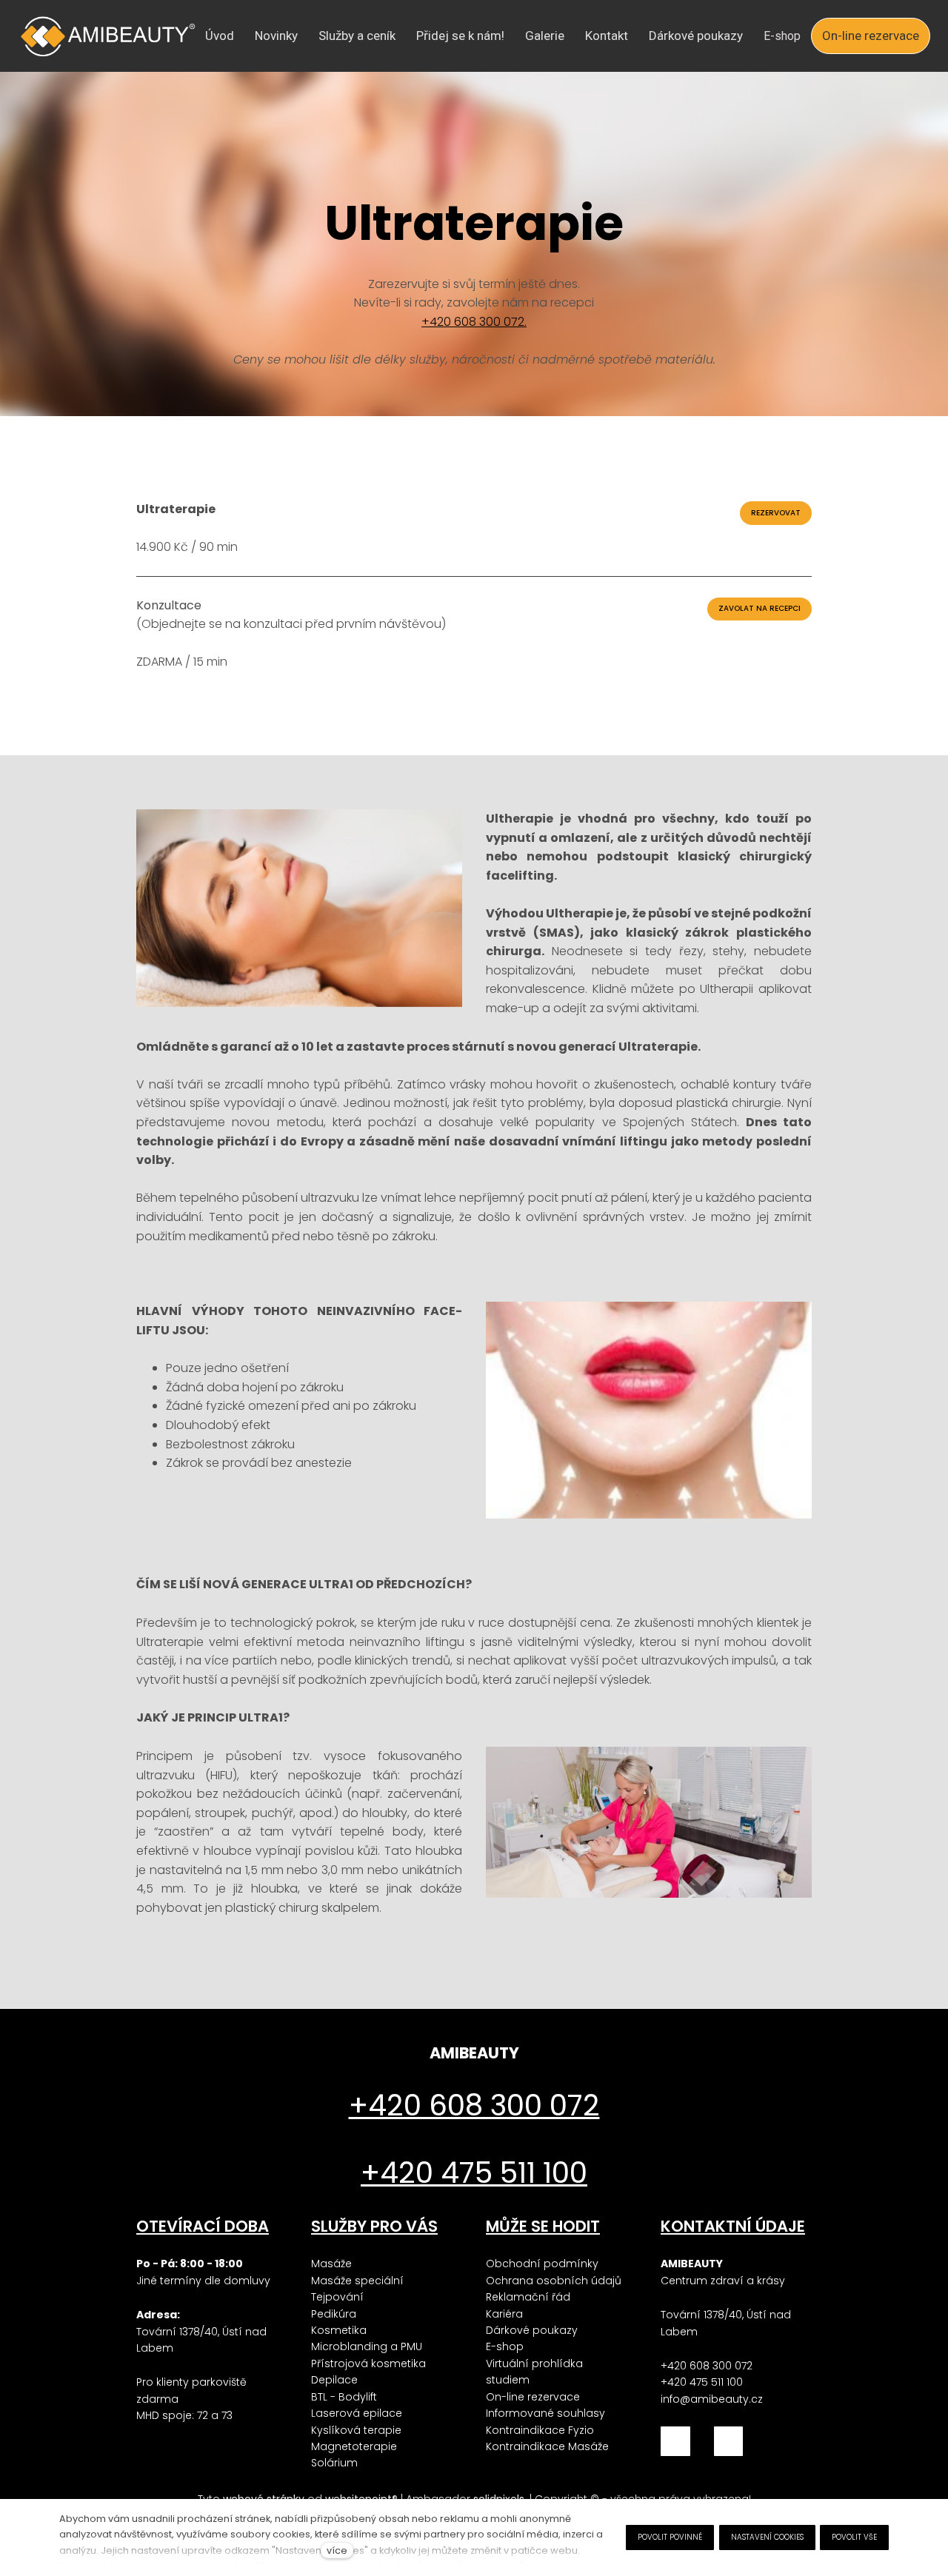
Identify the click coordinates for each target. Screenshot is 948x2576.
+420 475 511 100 (702, 2382)
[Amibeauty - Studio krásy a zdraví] (108, 36)
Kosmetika (339, 2330)
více (337, 2550)
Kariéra (504, 2314)
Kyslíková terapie (356, 2430)
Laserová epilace (357, 2413)
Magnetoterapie (354, 2446)
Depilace (334, 2380)
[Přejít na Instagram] (729, 2441)
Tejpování (337, 2297)
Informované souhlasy (545, 2413)
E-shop (505, 2346)
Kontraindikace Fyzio (540, 2430)
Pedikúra (334, 2314)
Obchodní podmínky (542, 2264)
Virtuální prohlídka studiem (534, 2372)
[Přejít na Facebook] (675, 2441)
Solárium (334, 2463)
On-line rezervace (533, 2397)
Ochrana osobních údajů (554, 2281)
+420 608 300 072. (474, 322)
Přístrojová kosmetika (368, 2363)
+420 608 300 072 (707, 2366)
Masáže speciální (357, 2281)
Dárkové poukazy (532, 2330)
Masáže (331, 2264)
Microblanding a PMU (367, 2346)
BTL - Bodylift (344, 2397)
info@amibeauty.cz (712, 2399)
